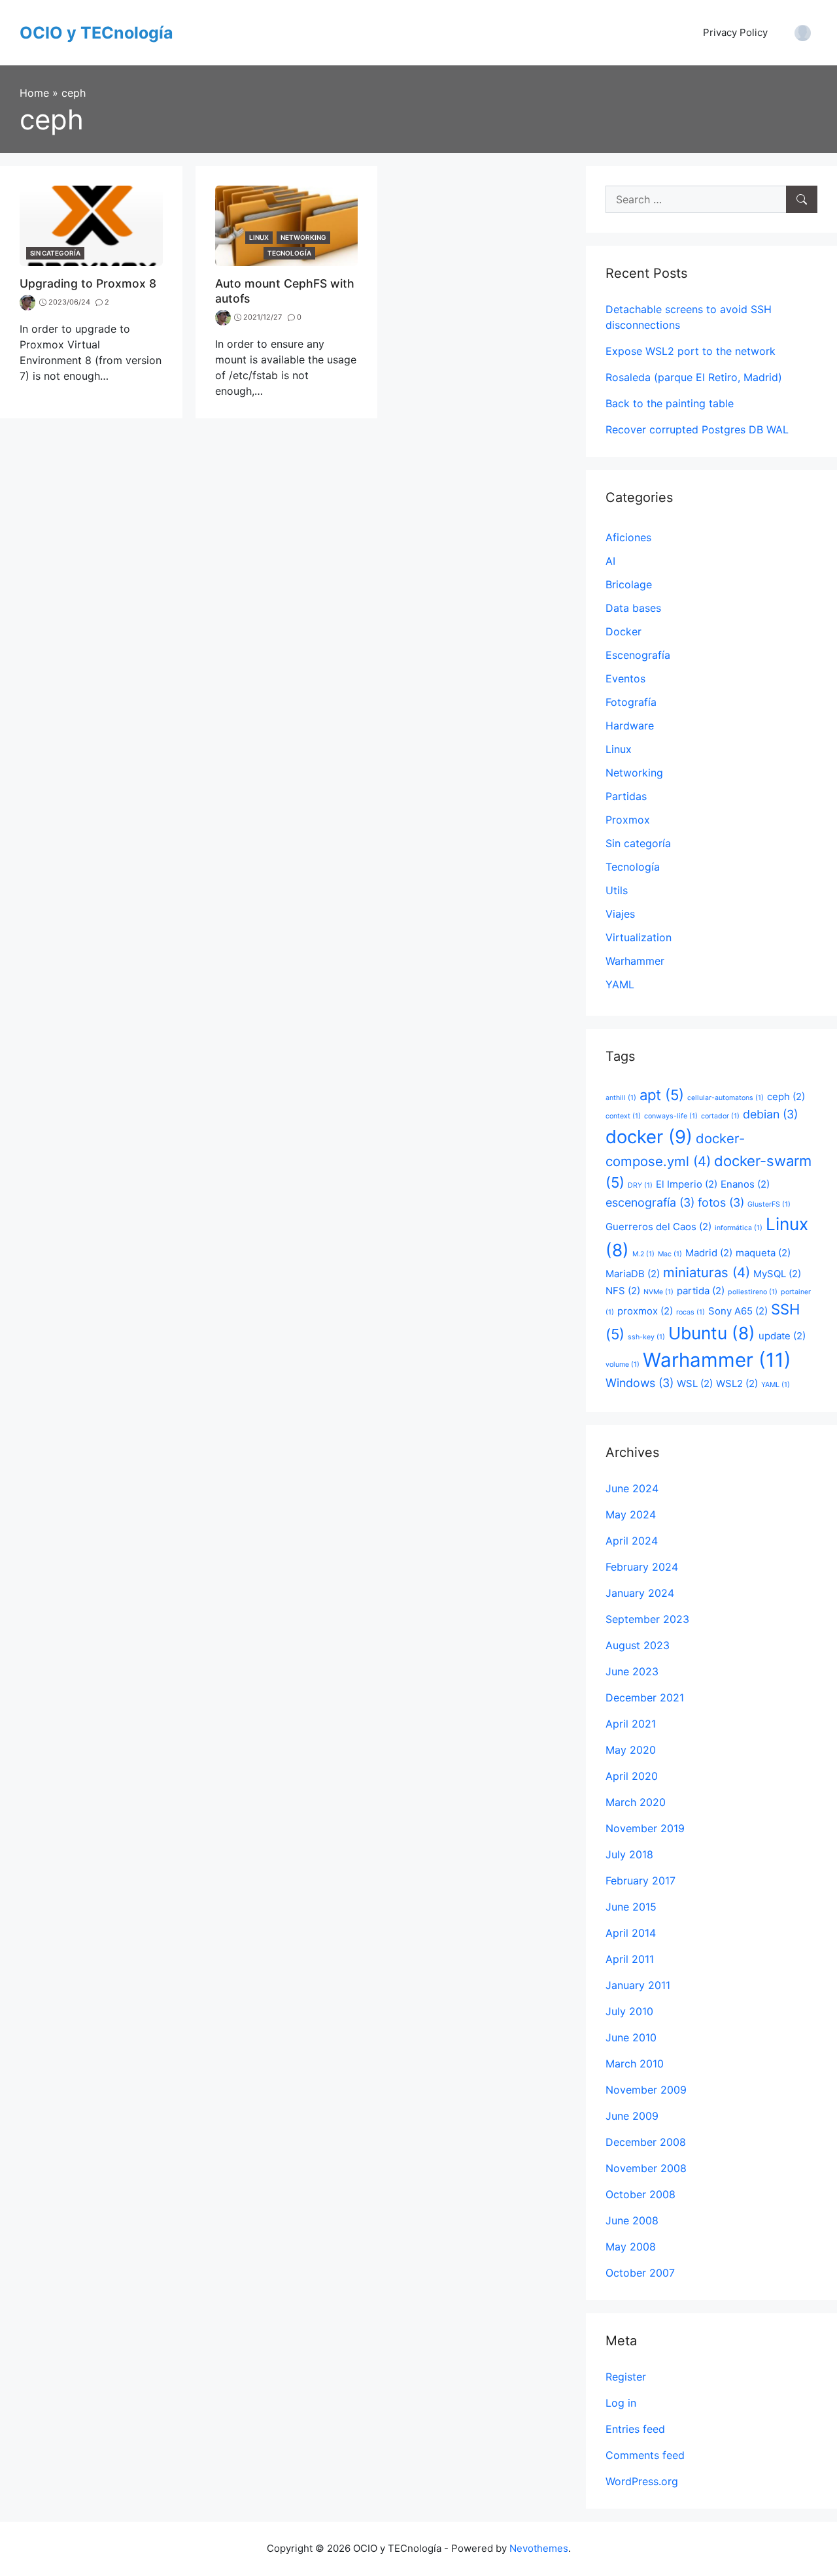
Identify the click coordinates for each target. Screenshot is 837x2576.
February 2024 (642, 1567)
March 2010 (635, 2064)
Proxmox (628, 820)
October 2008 (641, 2194)
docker (649, 1137)
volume (623, 1364)
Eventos (625, 678)
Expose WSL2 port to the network (691, 351)
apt (662, 1095)
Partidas (626, 796)
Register (626, 2377)
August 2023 (638, 1645)
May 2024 (631, 1514)
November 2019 (645, 1828)
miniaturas (707, 1272)
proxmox (645, 1311)
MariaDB (633, 1274)
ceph (786, 1096)
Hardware (630, 726)
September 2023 (647, 1619)
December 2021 (645, 1698)
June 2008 (632, 2220)
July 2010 (629, 2011)
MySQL (777, 1274)
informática (739, 1228)
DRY (640, 1185)
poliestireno (753, 1292)
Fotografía (631, 702)
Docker (623, 631)
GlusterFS (769, 1204)
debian (770, 1114)
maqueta (763, 1253)
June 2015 (631, 1907)
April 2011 (630, 1959)
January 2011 (638, 1985)
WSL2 (737, 1383)
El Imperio (687, 1184)
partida (701, 1291)
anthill (621, 1098)
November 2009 (646, 2090)
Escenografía (638, 655)
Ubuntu (712, 1333)
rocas (691, 1312)
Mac (670, 1254)
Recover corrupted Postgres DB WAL (697, 429)
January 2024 (640, 1593)
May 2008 (631, 2247)
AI (610, 561)
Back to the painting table (670, 403)
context (623, 1116)
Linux (259, 237)
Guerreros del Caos (658, 1227)
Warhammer (635, 961)
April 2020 (632, 1776)
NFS (623, 1291)
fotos (721, 1202)
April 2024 (632, 1541)
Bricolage (629, 584)
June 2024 (632, 1488)
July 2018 (629, 1854)
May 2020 (631, 1750)
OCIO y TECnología (96, 33)
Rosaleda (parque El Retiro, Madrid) (694, 377)
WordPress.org (642, 2481)
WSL (695, 1383)
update (782, 1336)
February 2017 (641, 1881)
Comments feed (645, 2455)
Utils (617, 890)
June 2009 (632, 2116)
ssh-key (646, 1337)
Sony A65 (738, 1311)
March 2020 (636, 1802)
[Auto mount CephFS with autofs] (287, 225)
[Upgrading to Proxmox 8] (91, 225)
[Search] (802, 199)
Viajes (620, 914)
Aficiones (628, 537)
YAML (620, 984)
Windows (640, 1383)
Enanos (745, 1184)
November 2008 (646, 2168)
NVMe (658, 1292)
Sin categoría (55, 253)
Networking (303, 237)
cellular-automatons (726, 1098)
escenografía (650, 1202)
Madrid (709, 1253)
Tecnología (289, 253)
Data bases (633, 608)
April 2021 (631, 1724)
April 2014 (631, 1933)
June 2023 (632, 1671)
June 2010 (631, 2037)
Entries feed (635, 2429)
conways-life (671, 1116)
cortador (720, 1116)
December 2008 (646, 2142)
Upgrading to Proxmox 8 (88, 283)
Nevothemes (539, 2548)
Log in (621, 2403)
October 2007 (640, 2273)
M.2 (643, 1254)
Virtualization (639, 937)
